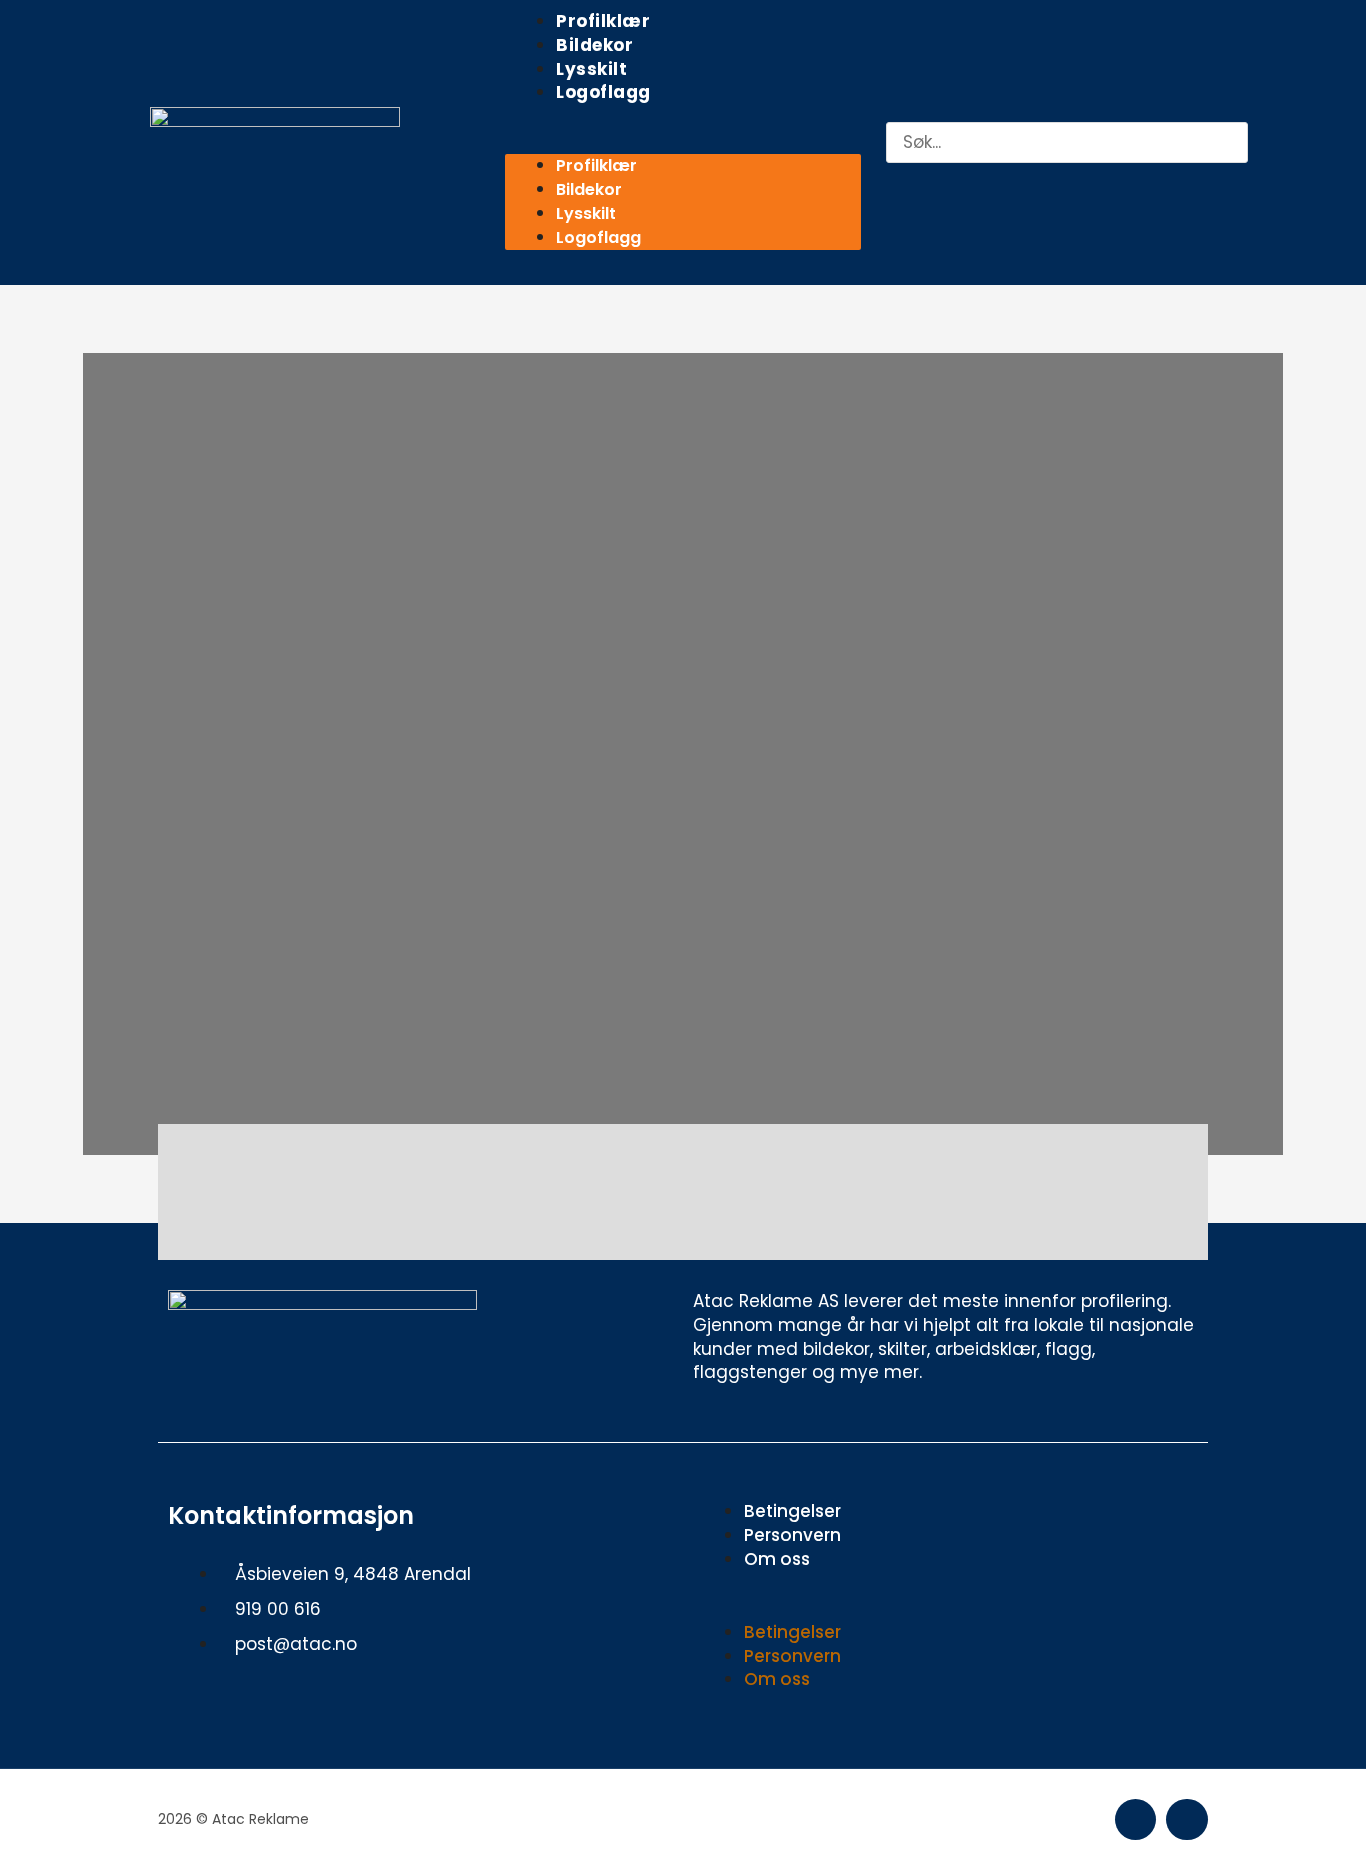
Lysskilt (591, 69)
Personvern (792, 1535)
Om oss (777, 1559)
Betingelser (792, 1511)
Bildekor (594, 45)
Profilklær (603, 21)
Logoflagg (603, 92)
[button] (682, 143)
